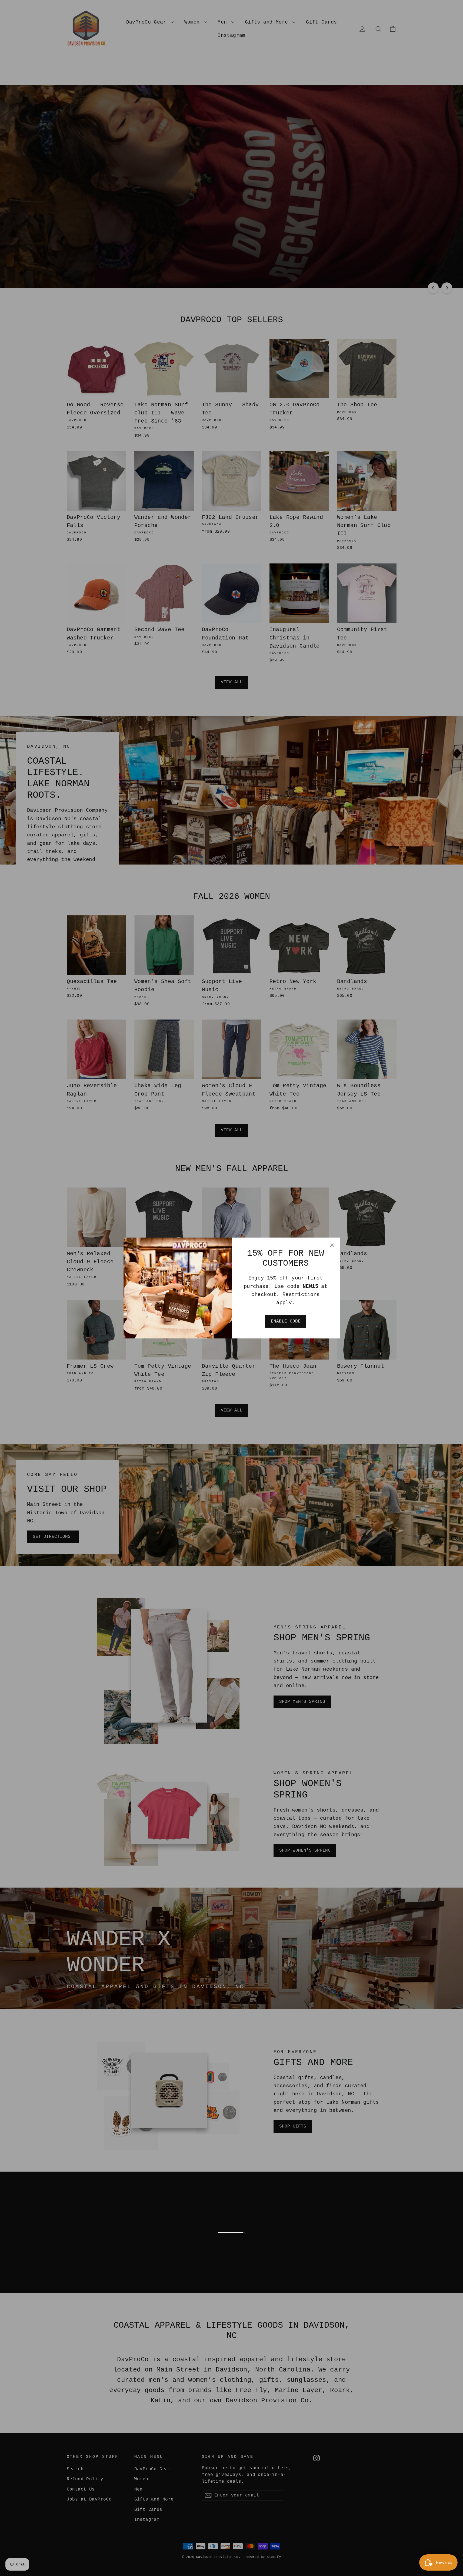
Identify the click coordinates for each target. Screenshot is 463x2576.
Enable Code (286, 1321)
